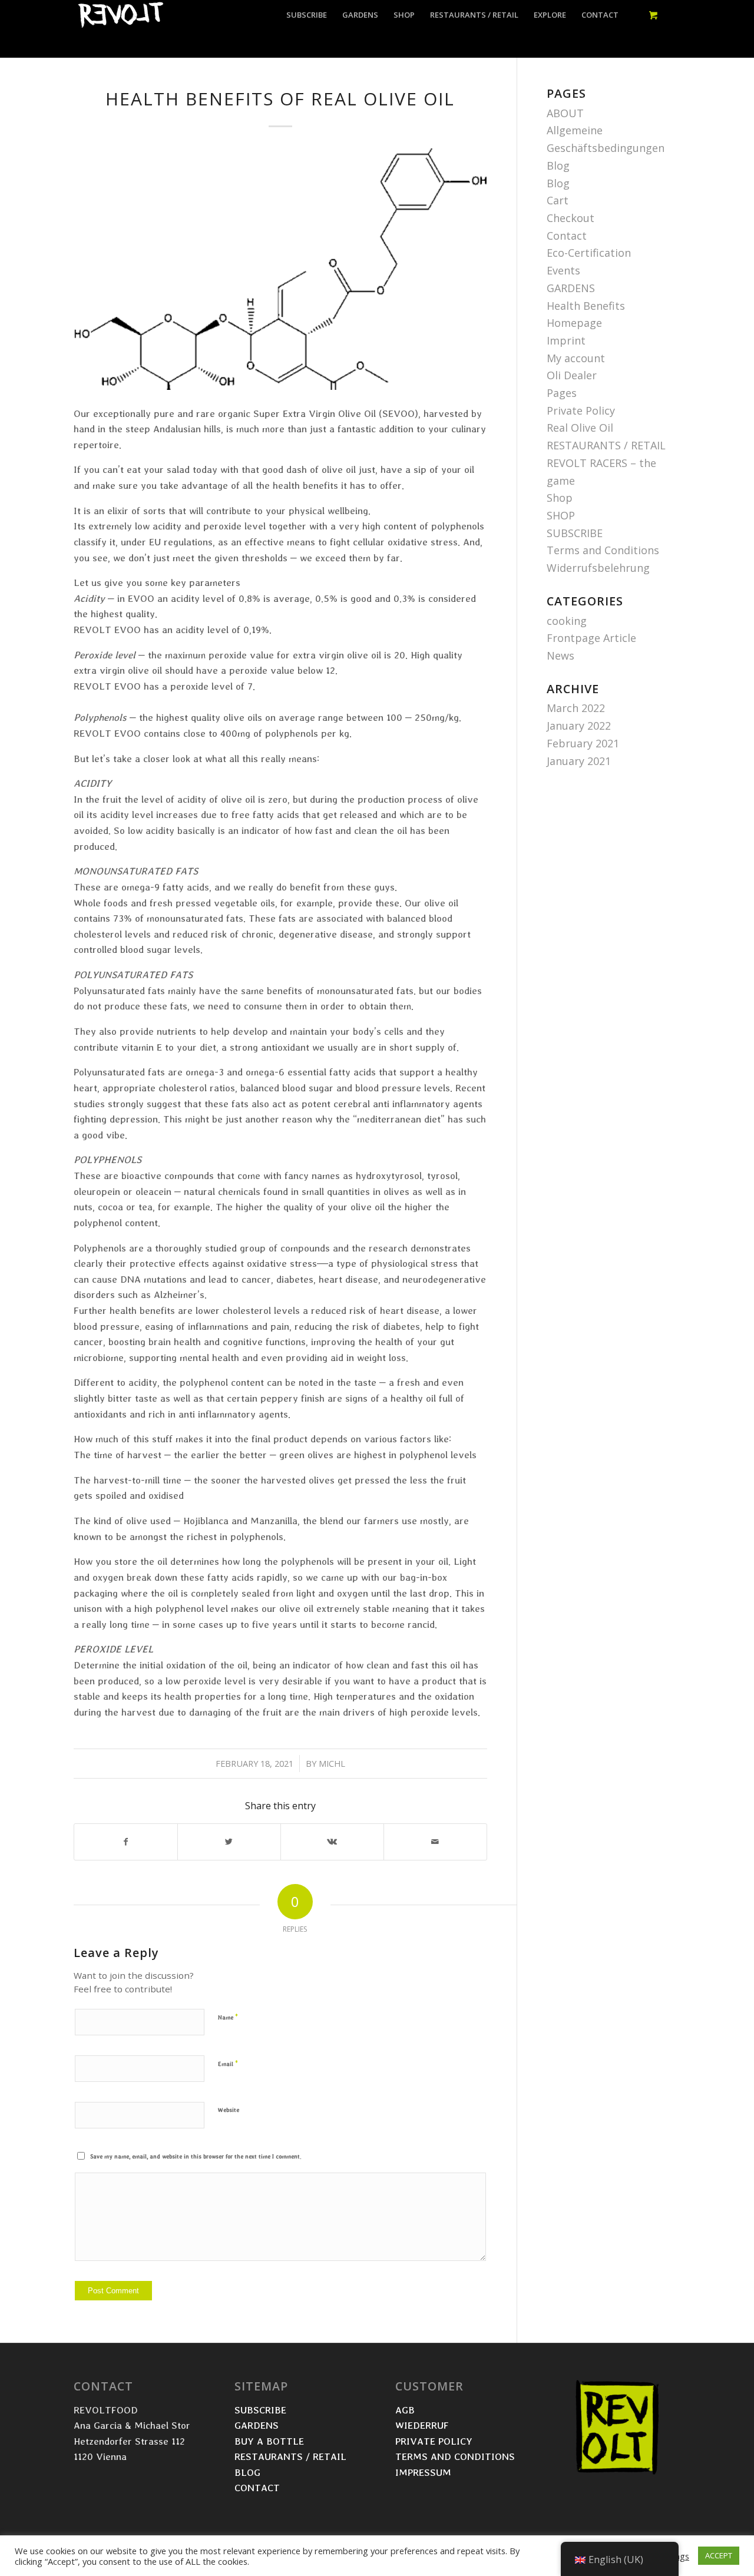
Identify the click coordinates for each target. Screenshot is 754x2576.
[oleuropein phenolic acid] (280, 269)
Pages (562, 393)
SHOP (561, 515)
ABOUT (565, 113)
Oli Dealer (572, 375)
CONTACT (257, 2487)
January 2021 (579, 761)
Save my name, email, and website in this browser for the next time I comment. (196, 2156)
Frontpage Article (591, 638)
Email (228, 2063)
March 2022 (576, 708)
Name (228, 2017)
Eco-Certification (589, 253)
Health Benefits (586, 306)
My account (576, 358)
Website (229, 2110)
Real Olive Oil (580, 428)
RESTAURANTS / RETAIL (606, 445)
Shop (560, 498)
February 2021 (583, 743)
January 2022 (579, 726)
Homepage (574, 323)
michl (332, 1763)
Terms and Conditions (603, 550)
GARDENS (571, 288)
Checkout (571, 218)
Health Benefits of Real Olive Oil (280, 99)
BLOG (247, 2472)
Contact (567, 236)
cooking (567, 621)
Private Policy (581, 410)
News (560, 655)
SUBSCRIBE (575, 533)
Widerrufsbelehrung (598, 568)
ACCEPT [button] (719, 2555)
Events (563, 270)
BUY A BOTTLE (271, 2441)
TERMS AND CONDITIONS (457, 2456)
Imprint (566, 340)
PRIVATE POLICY (435, 2441)
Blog (558, 165)
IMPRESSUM (423, 2472)
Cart (558, 200)
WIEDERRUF (422, 2425)
